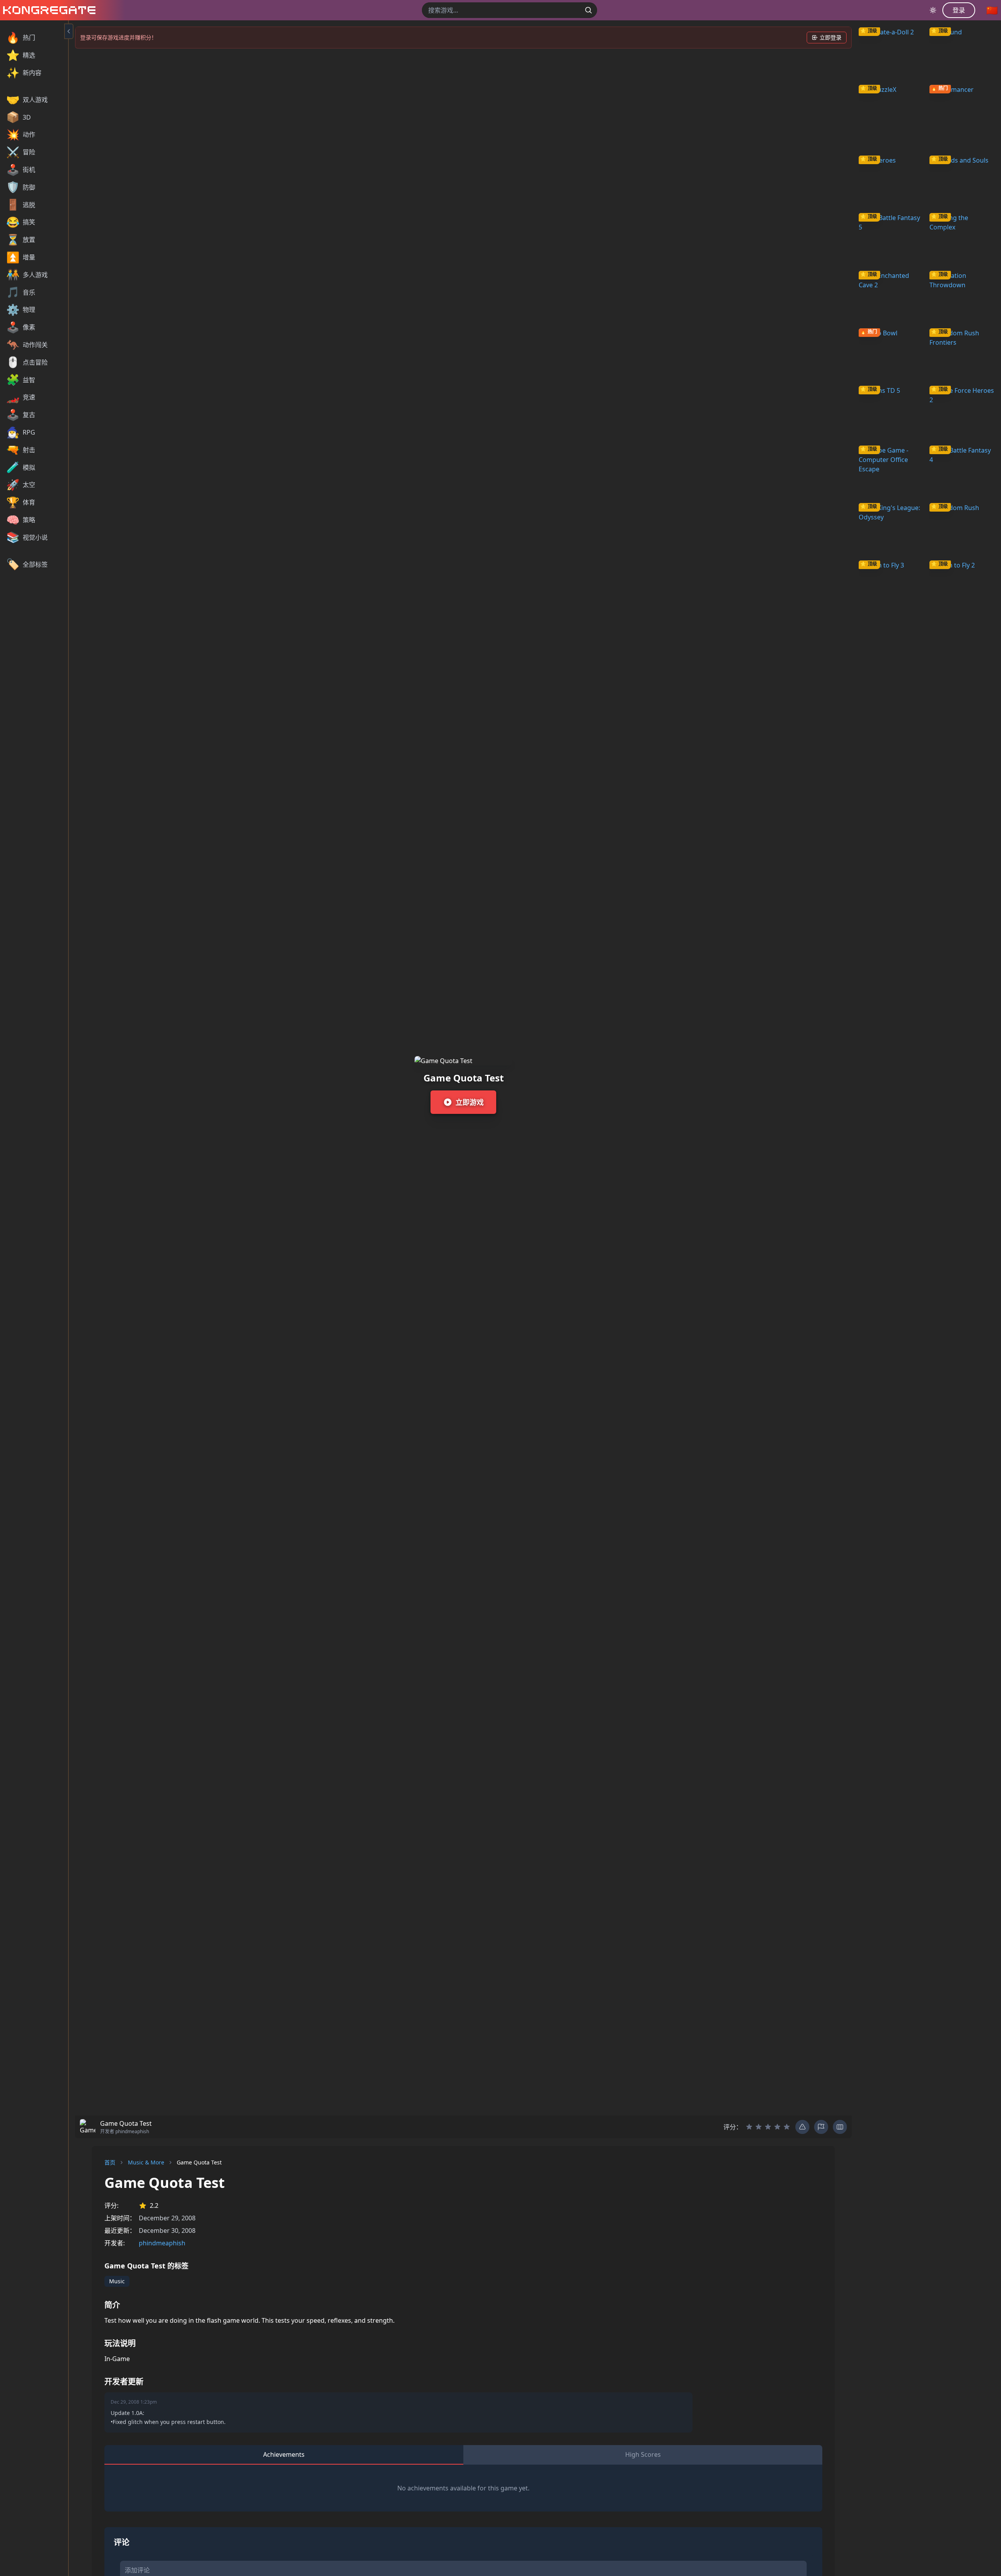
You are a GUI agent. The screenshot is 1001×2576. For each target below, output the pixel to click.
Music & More (146, 2162)
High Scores (643, 2454)
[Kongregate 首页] (48, 10)
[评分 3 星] (768, 2127)
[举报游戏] (821, 2127)
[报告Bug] (802, 2127)
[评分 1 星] (749, 2127)
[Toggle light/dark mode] (933, 10)
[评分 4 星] (777, 2127)
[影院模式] (840, 2127)
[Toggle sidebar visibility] (69, 31)
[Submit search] (588, 10)
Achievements (284, 2454)
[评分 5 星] (787, 2127)
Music (117, 2281)
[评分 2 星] (759, 2127)
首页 (110, 2162)
